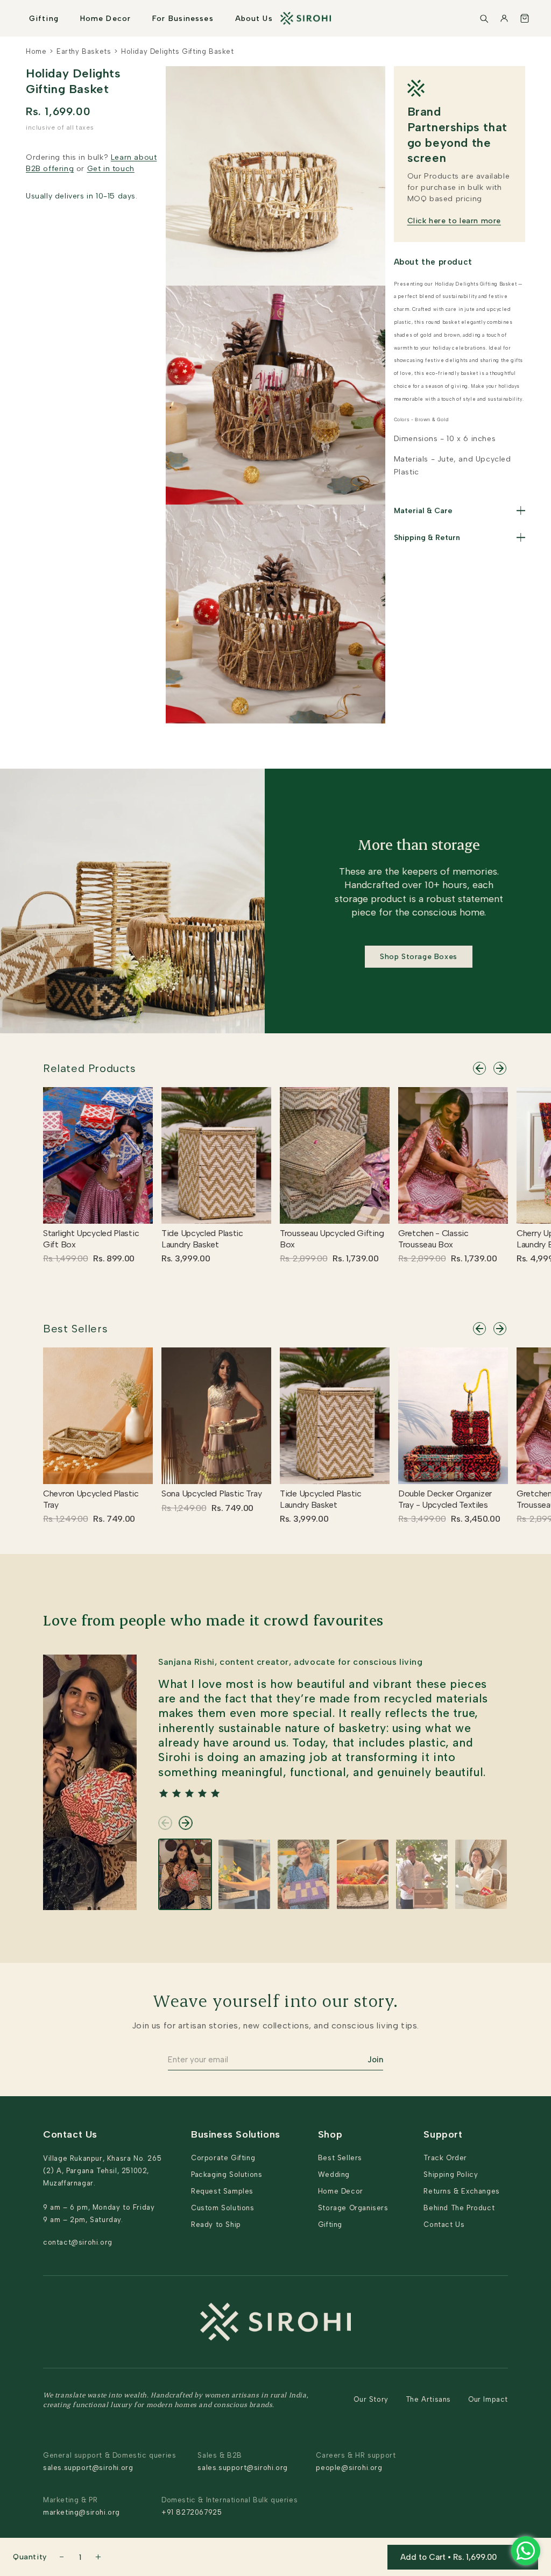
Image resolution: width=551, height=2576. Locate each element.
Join (375, 2060)
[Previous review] (165, 1823)
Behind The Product (459, 2208)
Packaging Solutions (227, 2174)
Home (36, 51)
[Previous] (479, 1068)
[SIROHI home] (306, 18)
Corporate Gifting (223, 2158)
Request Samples (222, 2191)
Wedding (334, 2174)
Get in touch (111, 169)
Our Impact (488, 2399)
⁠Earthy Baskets (84, 51)
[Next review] (186, 1823)
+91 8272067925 (192, 2512)
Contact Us (444, 2224)
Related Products (90, 1068)
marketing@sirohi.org (82, 2512)
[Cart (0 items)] (525, 18)
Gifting (44, 19)
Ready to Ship (216, 2224)
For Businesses (183, 19)
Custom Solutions (223, 2208)
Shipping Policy (451, 2174)
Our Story (371, 2399)
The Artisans (428, 2399)
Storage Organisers (353, 2208)
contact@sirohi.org (78, 2242)
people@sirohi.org (349, 2468)
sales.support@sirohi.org (88, 2468)
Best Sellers (75, 1329)
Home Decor (105, 19)
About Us (254, 19)
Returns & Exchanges (461, 2191)
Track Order (445, 2158)
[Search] (484, 18)
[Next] (500, 1068)
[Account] (504, 18)
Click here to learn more (454, 221)
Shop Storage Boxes (419, 957)
